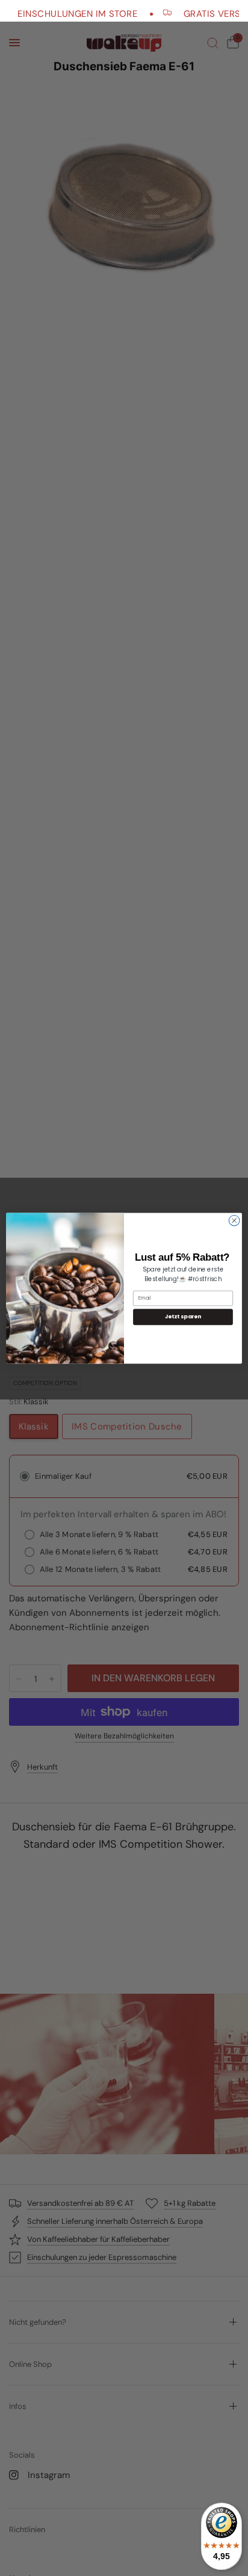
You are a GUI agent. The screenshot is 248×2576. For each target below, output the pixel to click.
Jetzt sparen (183, 1317)
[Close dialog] (234, 1220)
